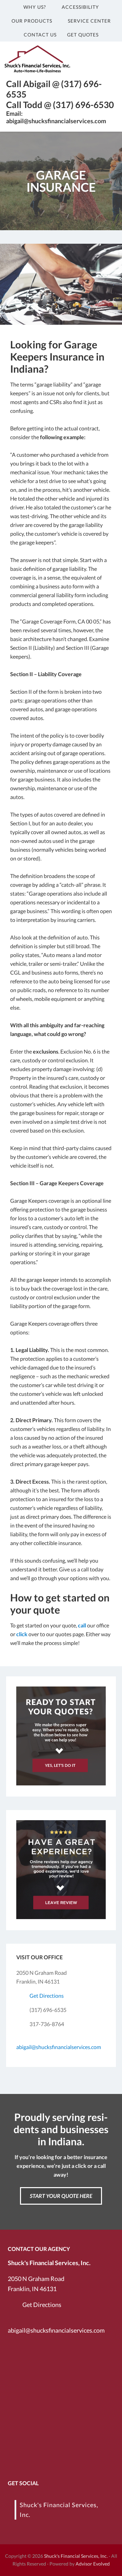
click (22, 1634)
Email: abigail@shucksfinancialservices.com (56, 117)
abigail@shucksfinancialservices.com (59, 2047)
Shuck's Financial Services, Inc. (76, 2556)
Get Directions (47, 1996)
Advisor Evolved (93, 2564)
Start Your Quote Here (61, 2196)
